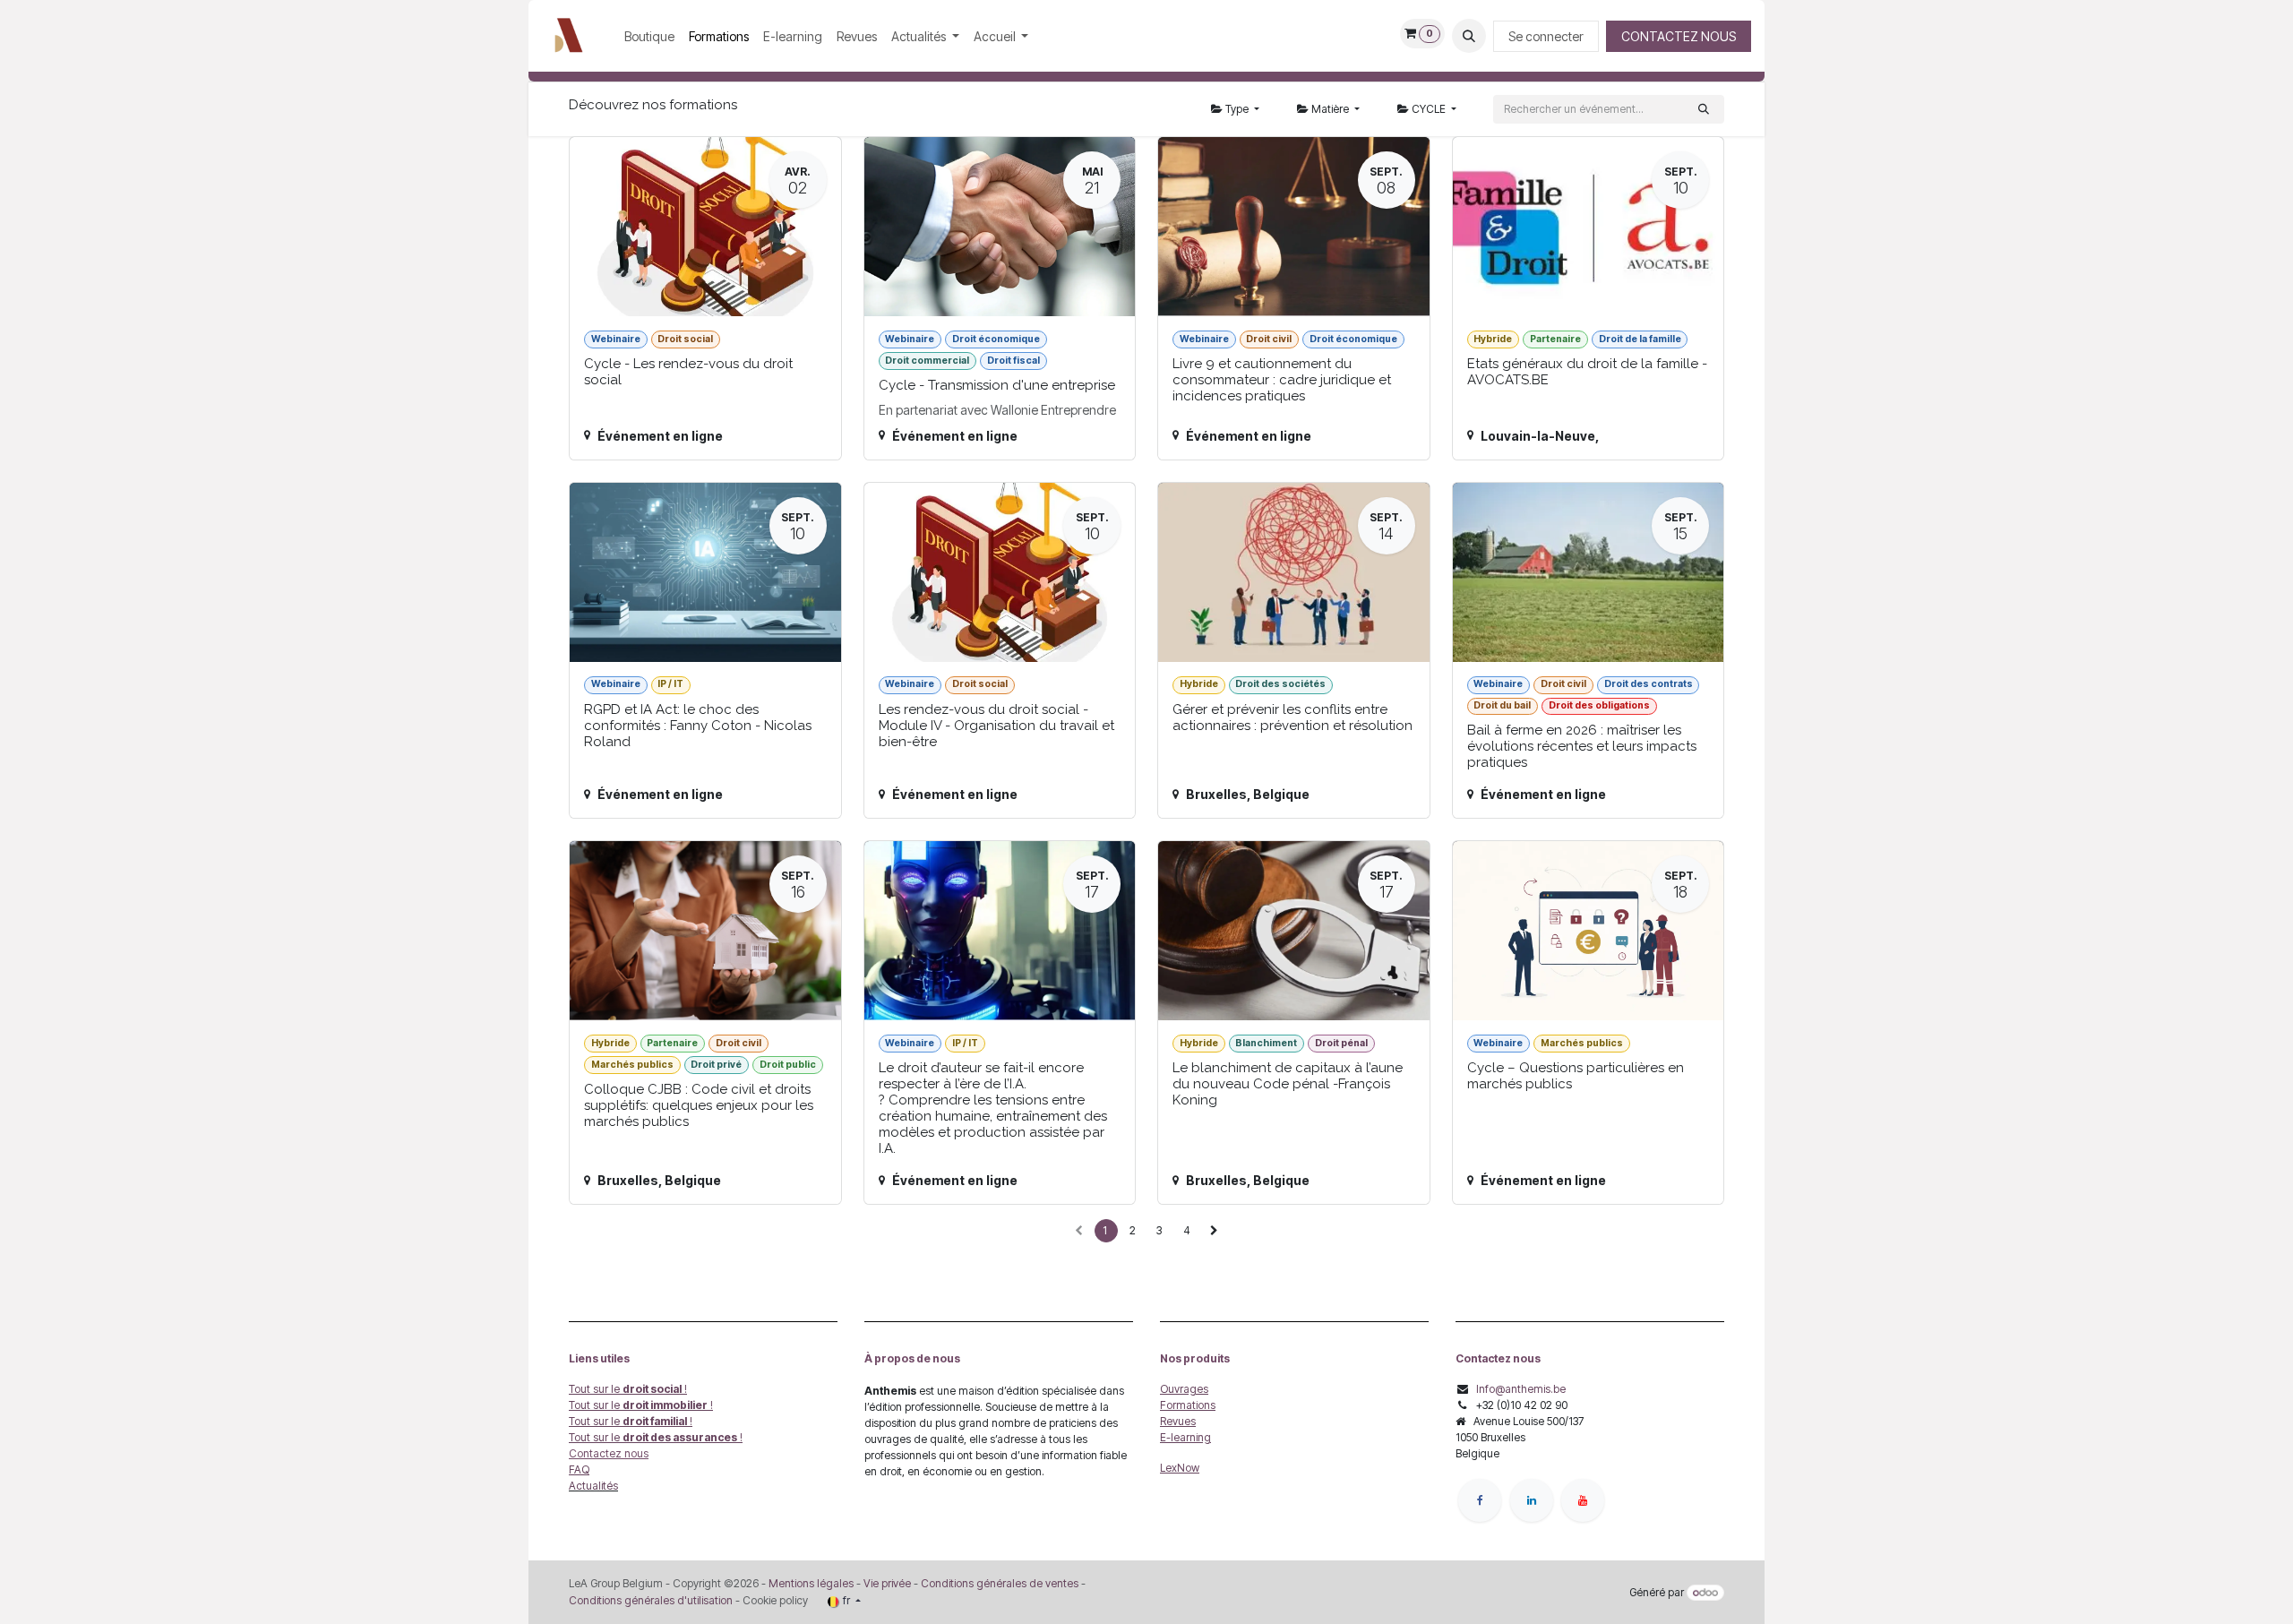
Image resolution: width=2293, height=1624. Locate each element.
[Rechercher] (1704, 109)
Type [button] (1237, 109)
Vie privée (887, 1583)
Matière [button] (1330, 109)
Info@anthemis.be (1521, 1389)
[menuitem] (649, 36)
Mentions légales (811, 1583)
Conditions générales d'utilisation (651, 1600)
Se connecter (1546, 36)
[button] (1469, 36)
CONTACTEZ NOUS (1679, 36)
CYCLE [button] (1429, 109)
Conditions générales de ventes (998, 1583)
